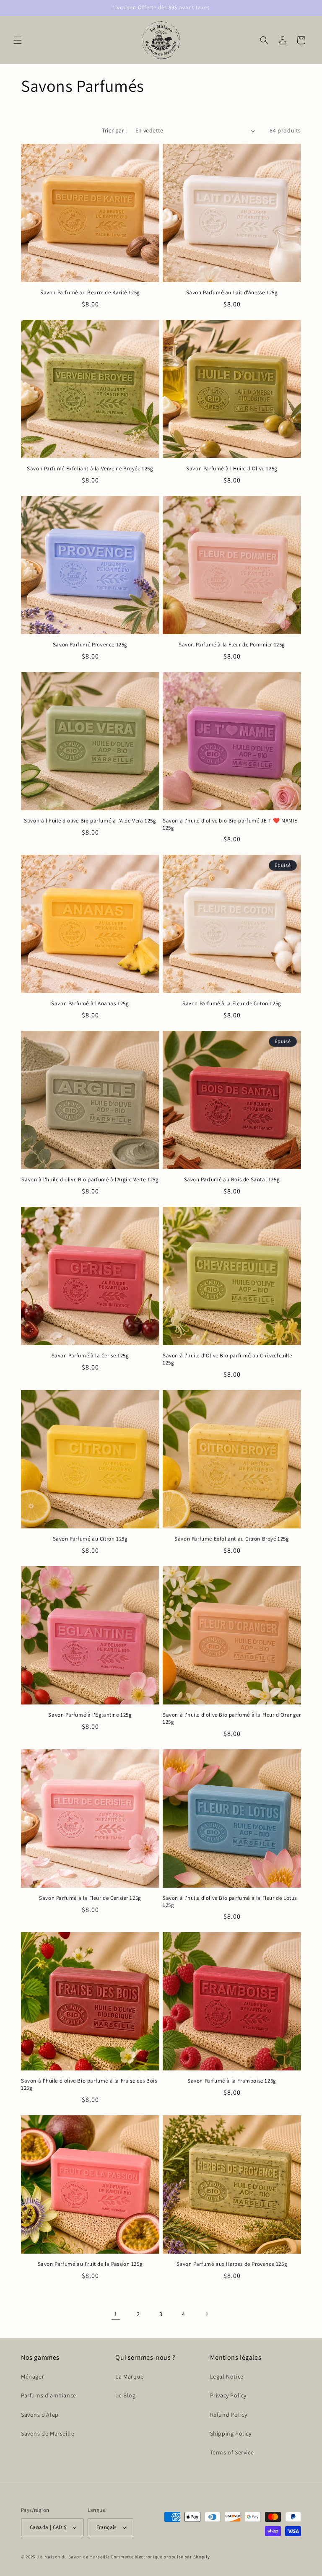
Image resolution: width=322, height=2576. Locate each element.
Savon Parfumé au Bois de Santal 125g (232, 1180)
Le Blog (125, 2395)
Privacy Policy (228, 2395)
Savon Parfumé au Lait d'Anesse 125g (232, 293)
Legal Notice (227, 2376)
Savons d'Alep (40, 2415)
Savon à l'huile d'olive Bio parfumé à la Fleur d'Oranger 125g (232, 1719)
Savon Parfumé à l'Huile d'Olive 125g (232, 469)
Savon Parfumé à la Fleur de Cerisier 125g (90, 1898)
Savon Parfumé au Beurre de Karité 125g (90, 293)
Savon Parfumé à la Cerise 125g (90, 1356)
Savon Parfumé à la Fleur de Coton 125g (232, 1004)
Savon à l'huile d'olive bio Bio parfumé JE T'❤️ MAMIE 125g (230, 824)
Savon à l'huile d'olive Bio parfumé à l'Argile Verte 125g (90, 1180)
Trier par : (114, 130)
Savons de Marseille (48, 2433)
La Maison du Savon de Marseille (74, 2557)
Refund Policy (229, 2415)
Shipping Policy (231, 2433)
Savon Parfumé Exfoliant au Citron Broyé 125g (232, 1539)
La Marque (129, 2376)
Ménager (32, 2376)
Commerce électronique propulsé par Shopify (160, 2557)
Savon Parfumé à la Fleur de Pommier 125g (232, 645)
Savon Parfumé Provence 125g (90, 645)
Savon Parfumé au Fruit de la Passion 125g (90, 2264)
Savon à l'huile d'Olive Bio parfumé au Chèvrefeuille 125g (227, 1359)
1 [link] (116, 2314)
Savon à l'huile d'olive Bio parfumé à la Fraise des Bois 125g (89, 2084)
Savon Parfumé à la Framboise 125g (232, 2081)
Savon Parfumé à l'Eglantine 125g (90, 1715)
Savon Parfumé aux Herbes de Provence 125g (232, 2264)
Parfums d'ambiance (49, 2395)
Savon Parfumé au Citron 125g (90, 1539)
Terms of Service (232, 2452)
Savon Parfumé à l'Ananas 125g (90, 1004)
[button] (18, 40)
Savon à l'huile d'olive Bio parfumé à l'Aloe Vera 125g (90, 821)
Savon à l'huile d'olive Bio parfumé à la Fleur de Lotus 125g (230, 1902)
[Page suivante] (206, 2314)
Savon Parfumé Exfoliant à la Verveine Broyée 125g (90, 469)
